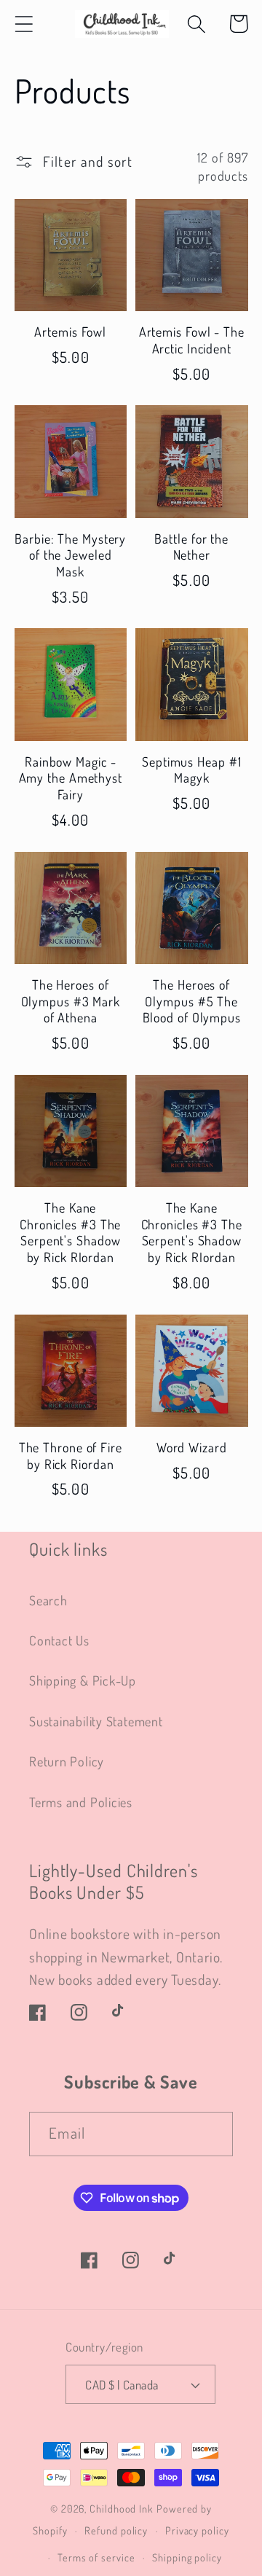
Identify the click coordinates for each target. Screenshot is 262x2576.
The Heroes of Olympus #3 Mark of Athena (71, 1001)
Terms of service (96, 2557)
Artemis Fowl (70, 332)
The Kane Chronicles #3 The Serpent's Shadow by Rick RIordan (70, 1232)
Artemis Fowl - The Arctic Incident (192, 340)
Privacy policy (197, 2530)
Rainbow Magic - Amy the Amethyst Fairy (71, 778)
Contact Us (59, 1640)
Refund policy (116, 2530)
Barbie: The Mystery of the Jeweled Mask (70, 555)
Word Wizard (192, 1447)
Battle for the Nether (191, 547)
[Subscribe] (211, 2134)
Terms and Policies (81, 1802)
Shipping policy (187, 2557)
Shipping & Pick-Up (83, 1680)
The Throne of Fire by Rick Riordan (71, 1456)
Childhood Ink (122, 2508)
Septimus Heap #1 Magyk (191, 770)
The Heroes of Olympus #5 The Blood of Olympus (192, 1001)
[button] (24, 24)
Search (48, 1600)
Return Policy (67, 1761)
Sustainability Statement (96, 1721)
